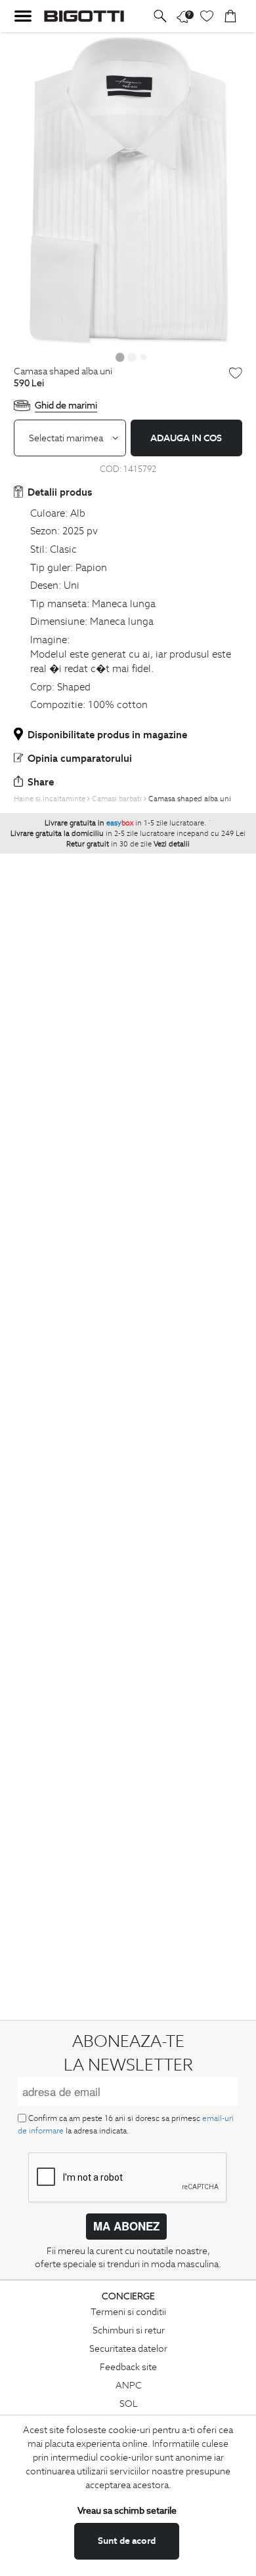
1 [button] (120, 357)
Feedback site (128, 2367)
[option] (128, 189)
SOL (129, 2404)
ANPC (129, 2385)
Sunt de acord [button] (127, 2541)
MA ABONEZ (126, 2226)
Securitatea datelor (128, 2348)
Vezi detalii (172, 844)
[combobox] (70, 438)
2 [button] (132, 357)
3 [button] (144, 357)
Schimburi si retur (129, 2330)
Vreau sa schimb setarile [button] (127, 2510)
